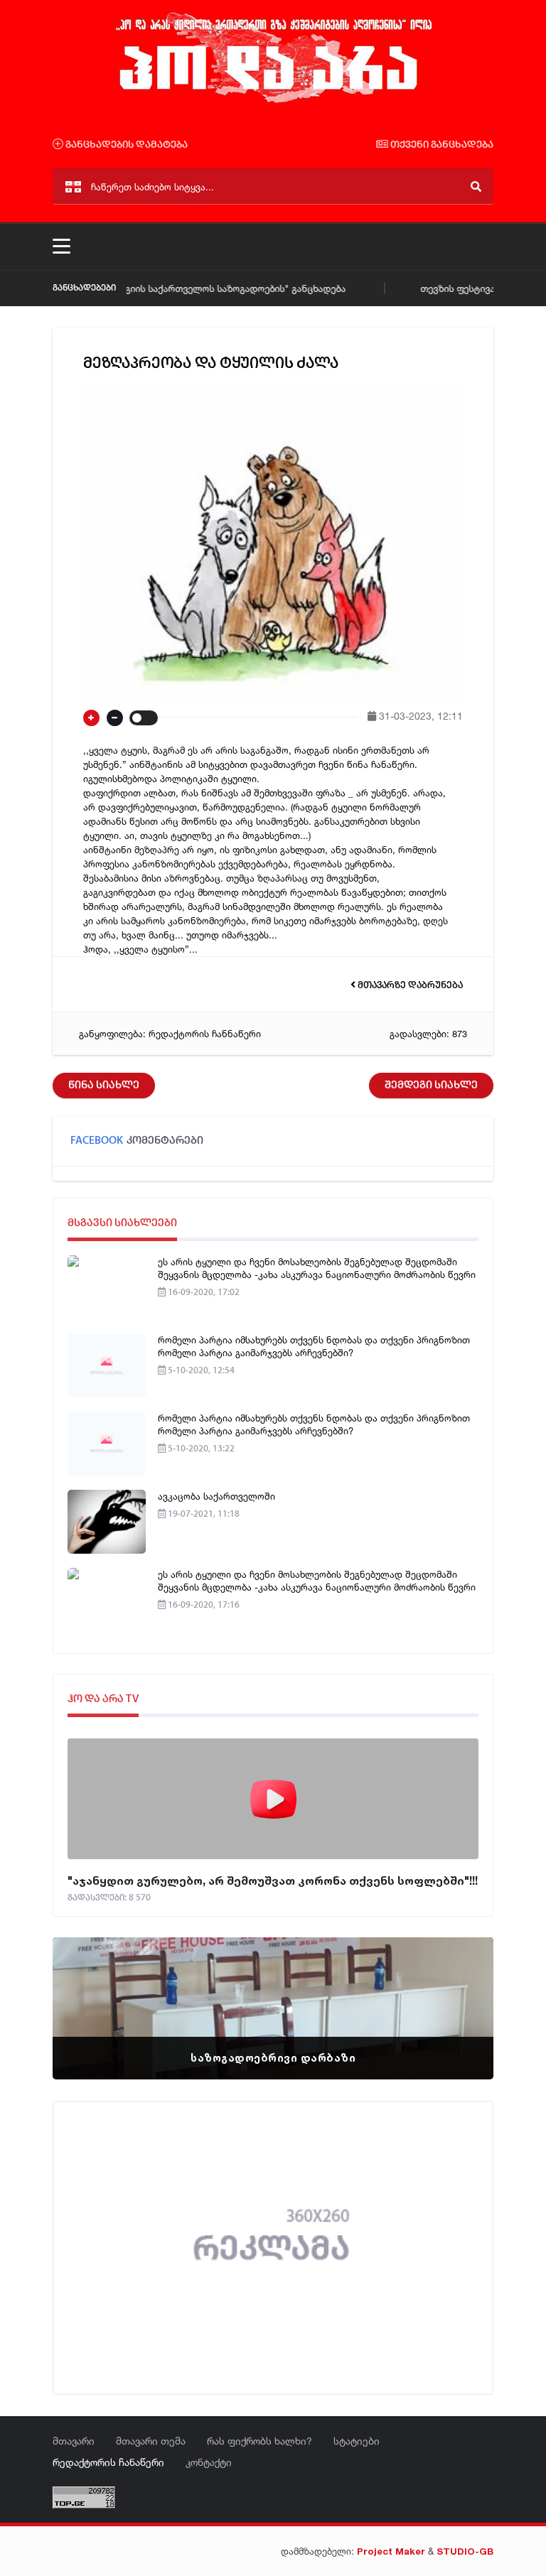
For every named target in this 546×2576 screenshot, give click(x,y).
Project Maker (391, 2551)
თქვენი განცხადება (441, 145)
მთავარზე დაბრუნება (409, 986)
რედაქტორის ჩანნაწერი (205, 1034)
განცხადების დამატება (125, 145)
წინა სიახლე (104, 1086)
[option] (273, 2008)
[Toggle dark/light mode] (144, 718)
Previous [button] (88, 1991)
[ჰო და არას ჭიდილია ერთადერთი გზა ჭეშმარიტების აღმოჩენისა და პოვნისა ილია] (273, 102)
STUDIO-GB (465, 2551)
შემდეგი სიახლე (431, 1086)
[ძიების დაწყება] (476, 186)
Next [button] (458, 1991)
